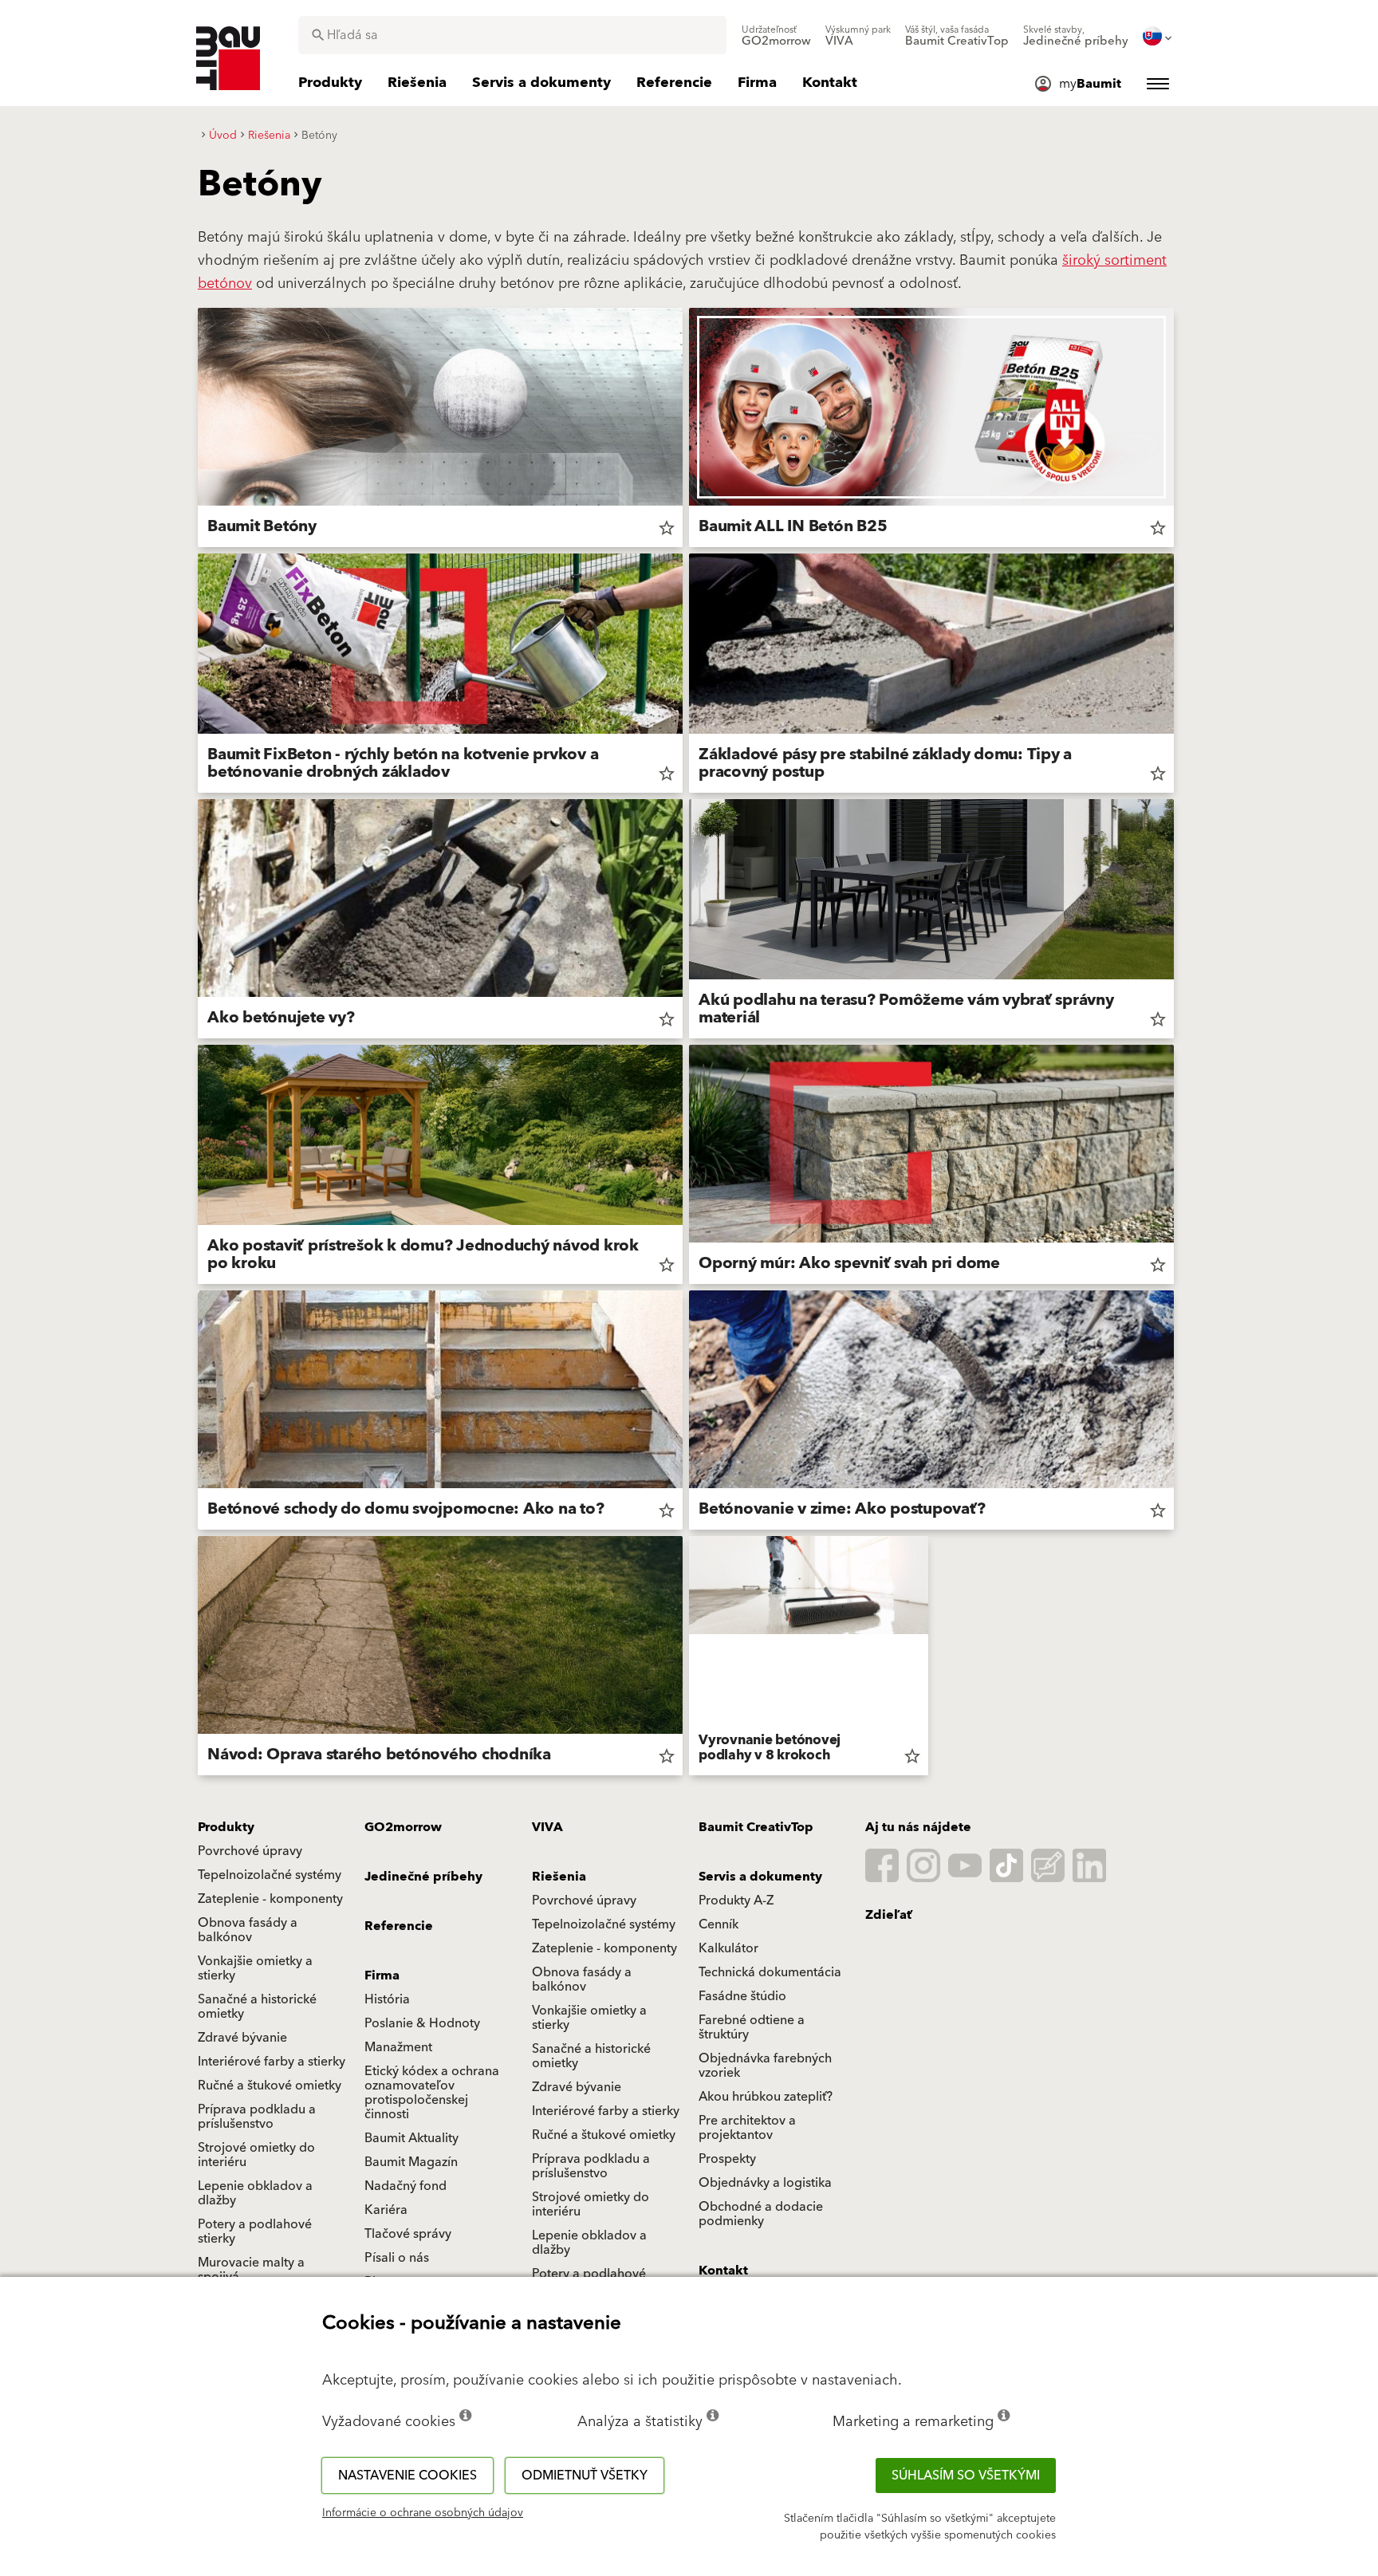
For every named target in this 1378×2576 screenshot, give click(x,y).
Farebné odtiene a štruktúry (752, 2027)
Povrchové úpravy (250, 1851)
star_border (667, 528)
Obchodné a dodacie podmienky (761, 2214)
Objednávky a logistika (765, 2183)
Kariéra (386, 2210)
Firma (382, 1975)
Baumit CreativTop (756, 1827)
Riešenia (559, 1877)
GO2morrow (403, 1827)
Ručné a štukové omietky (270, 2086)
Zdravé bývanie (242, 2038)
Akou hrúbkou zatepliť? (766, 2097)
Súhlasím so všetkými (966, 2476)
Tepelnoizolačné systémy (270, 1875)
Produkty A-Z (736, 1900)
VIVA (547, 1827)
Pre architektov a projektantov (747, 2128)
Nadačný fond (406, 2186)
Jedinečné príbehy (423, 1877)
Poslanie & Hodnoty (422, 2023)
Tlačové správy (408, 2234)
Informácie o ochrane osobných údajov (423, 2513)
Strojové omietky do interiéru (256, 2155)
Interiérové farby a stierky (272, 2062)
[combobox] (512, 35)
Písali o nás (397, 2258)
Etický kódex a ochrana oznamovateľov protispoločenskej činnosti (432, 2093)
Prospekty (727, 2159)
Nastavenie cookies (407, 2476)
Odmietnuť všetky (585, 2476)
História (387, 1999)
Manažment (398, 2047)
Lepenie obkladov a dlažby (255, 2193)
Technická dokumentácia (770, 1972)
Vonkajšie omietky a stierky (255, 1968)
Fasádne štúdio (742, 1996)
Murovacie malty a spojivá (251, 2270)
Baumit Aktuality (411, 2138)
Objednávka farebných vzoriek (765, 2066)
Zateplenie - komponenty (270, 1899)
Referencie (399, 1926)
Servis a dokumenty (760, 1877)
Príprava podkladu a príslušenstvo (257, 2117)
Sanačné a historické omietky (257, 2007)
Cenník (719, 1924)
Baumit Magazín (411, 2162)
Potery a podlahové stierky (255, 2231)
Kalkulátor (728, 1948)
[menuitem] (776, 36)
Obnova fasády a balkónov (248, 1930)
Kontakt (723, 2271)
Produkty (226, 1827)
